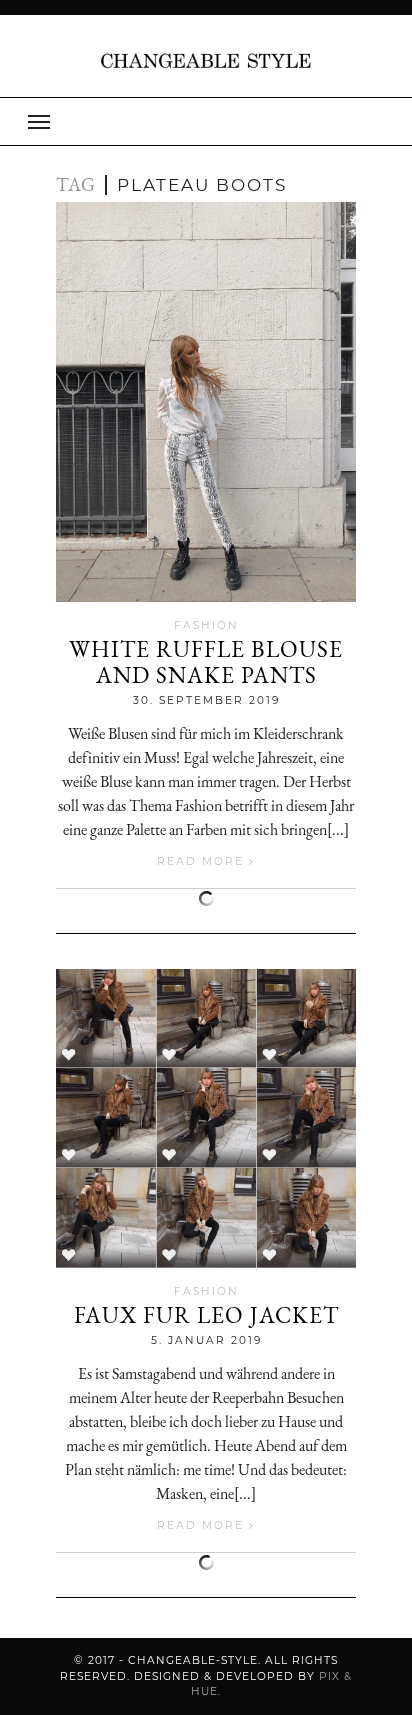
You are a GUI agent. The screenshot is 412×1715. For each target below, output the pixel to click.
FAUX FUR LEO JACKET (206, 1315)
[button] (206, 121)
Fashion (206, 625)
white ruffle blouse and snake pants (206, 662)
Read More (203, 861)
